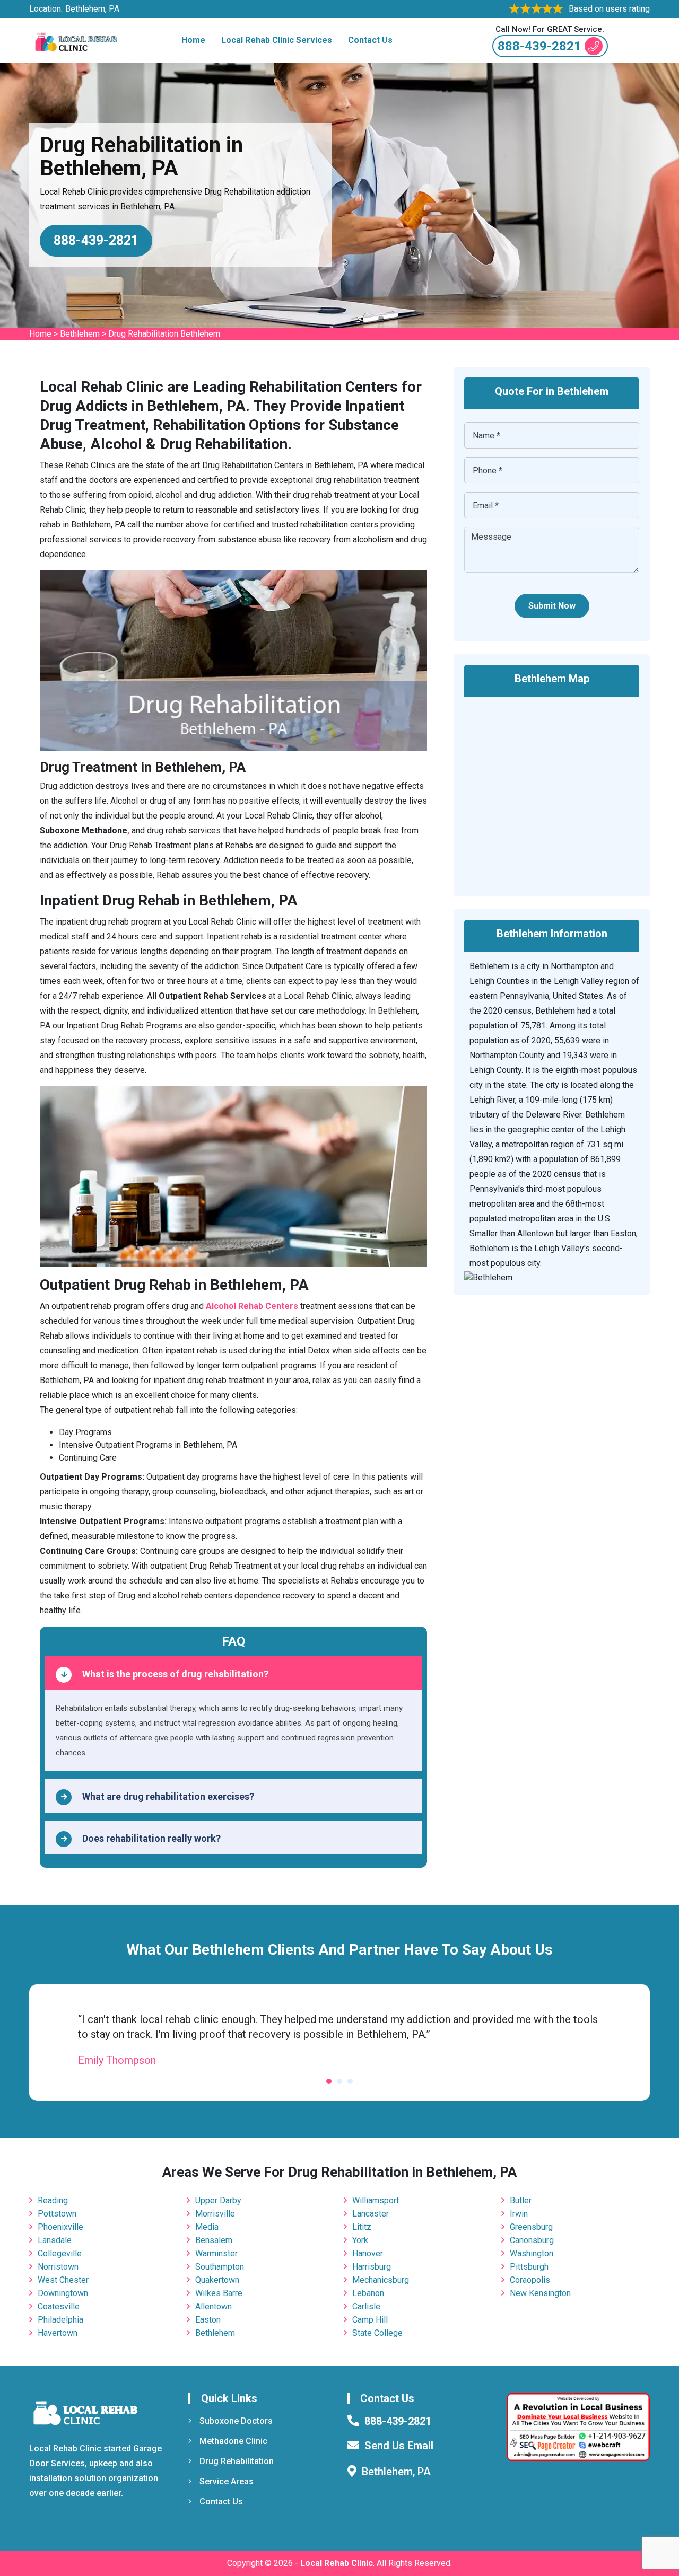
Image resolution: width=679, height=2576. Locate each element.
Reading (53, 2200)
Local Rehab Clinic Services (277, 40)
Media (207, 2227)
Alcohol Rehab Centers (252, 1306)
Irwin (519, 2214)
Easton (208, 2320)
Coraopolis (530, 2280)
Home (193, 40)
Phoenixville (60, 2227)
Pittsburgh (529, 2267)
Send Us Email (399, 2446)
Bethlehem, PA (92, 9)
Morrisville (215, 2214)
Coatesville (59, 2306)
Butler (521, 2200)
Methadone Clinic (233, 2441)
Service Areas (227, 2481)
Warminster (216, 2253)
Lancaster (371, 2214)
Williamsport (376, 2200)
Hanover (368, 2253)
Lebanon (368, 2293)
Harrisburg (372, 2267)
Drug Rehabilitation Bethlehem (164, 334)
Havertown (58, 2333)
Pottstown (57, 2214)
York (360, 2240)
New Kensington (540, 2293)
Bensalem (214, 2240)
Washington (532, 2253)
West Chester (63, 2280)
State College (377, 2333)
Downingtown (63, 2293)
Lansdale (55, 2240)
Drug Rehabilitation (237, 2461)
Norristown (58, 2267)
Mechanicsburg (381, 2280)
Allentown (214, 2306)
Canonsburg (532, 2240)
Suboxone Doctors (236, 2421)
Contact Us (370, 40)
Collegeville (60, 2253)
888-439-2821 (539, 46)
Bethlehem (80, 334)
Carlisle (366, 2306)
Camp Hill (370, 2320)
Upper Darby (218, 2200)
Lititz (362, 2227)
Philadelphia (60, 2320)
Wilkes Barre (219, 2293)
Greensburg (531, 2227)
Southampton (220, 2267)
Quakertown (217, 2280)
